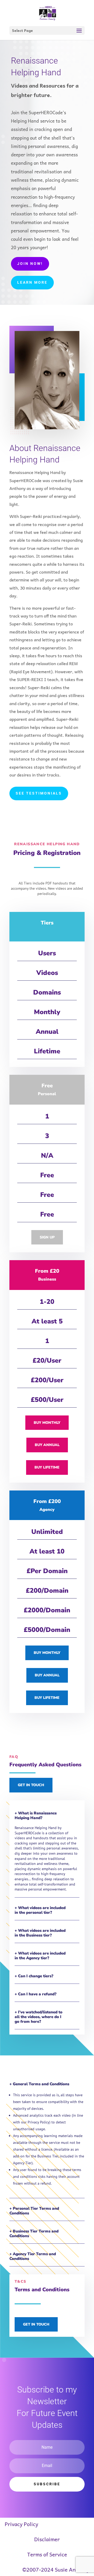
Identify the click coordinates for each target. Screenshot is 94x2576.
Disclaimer (47, 2539)
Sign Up (47, 1237)
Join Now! (30, 264)
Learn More (32, 282)
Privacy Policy (21, 2524)
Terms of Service (47, 2554)
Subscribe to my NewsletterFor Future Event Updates (47, 2407)
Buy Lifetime (47, 1467)
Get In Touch (31, 1785)
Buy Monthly (47, 1423)
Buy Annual (47, 1445)
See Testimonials (39, 793)
